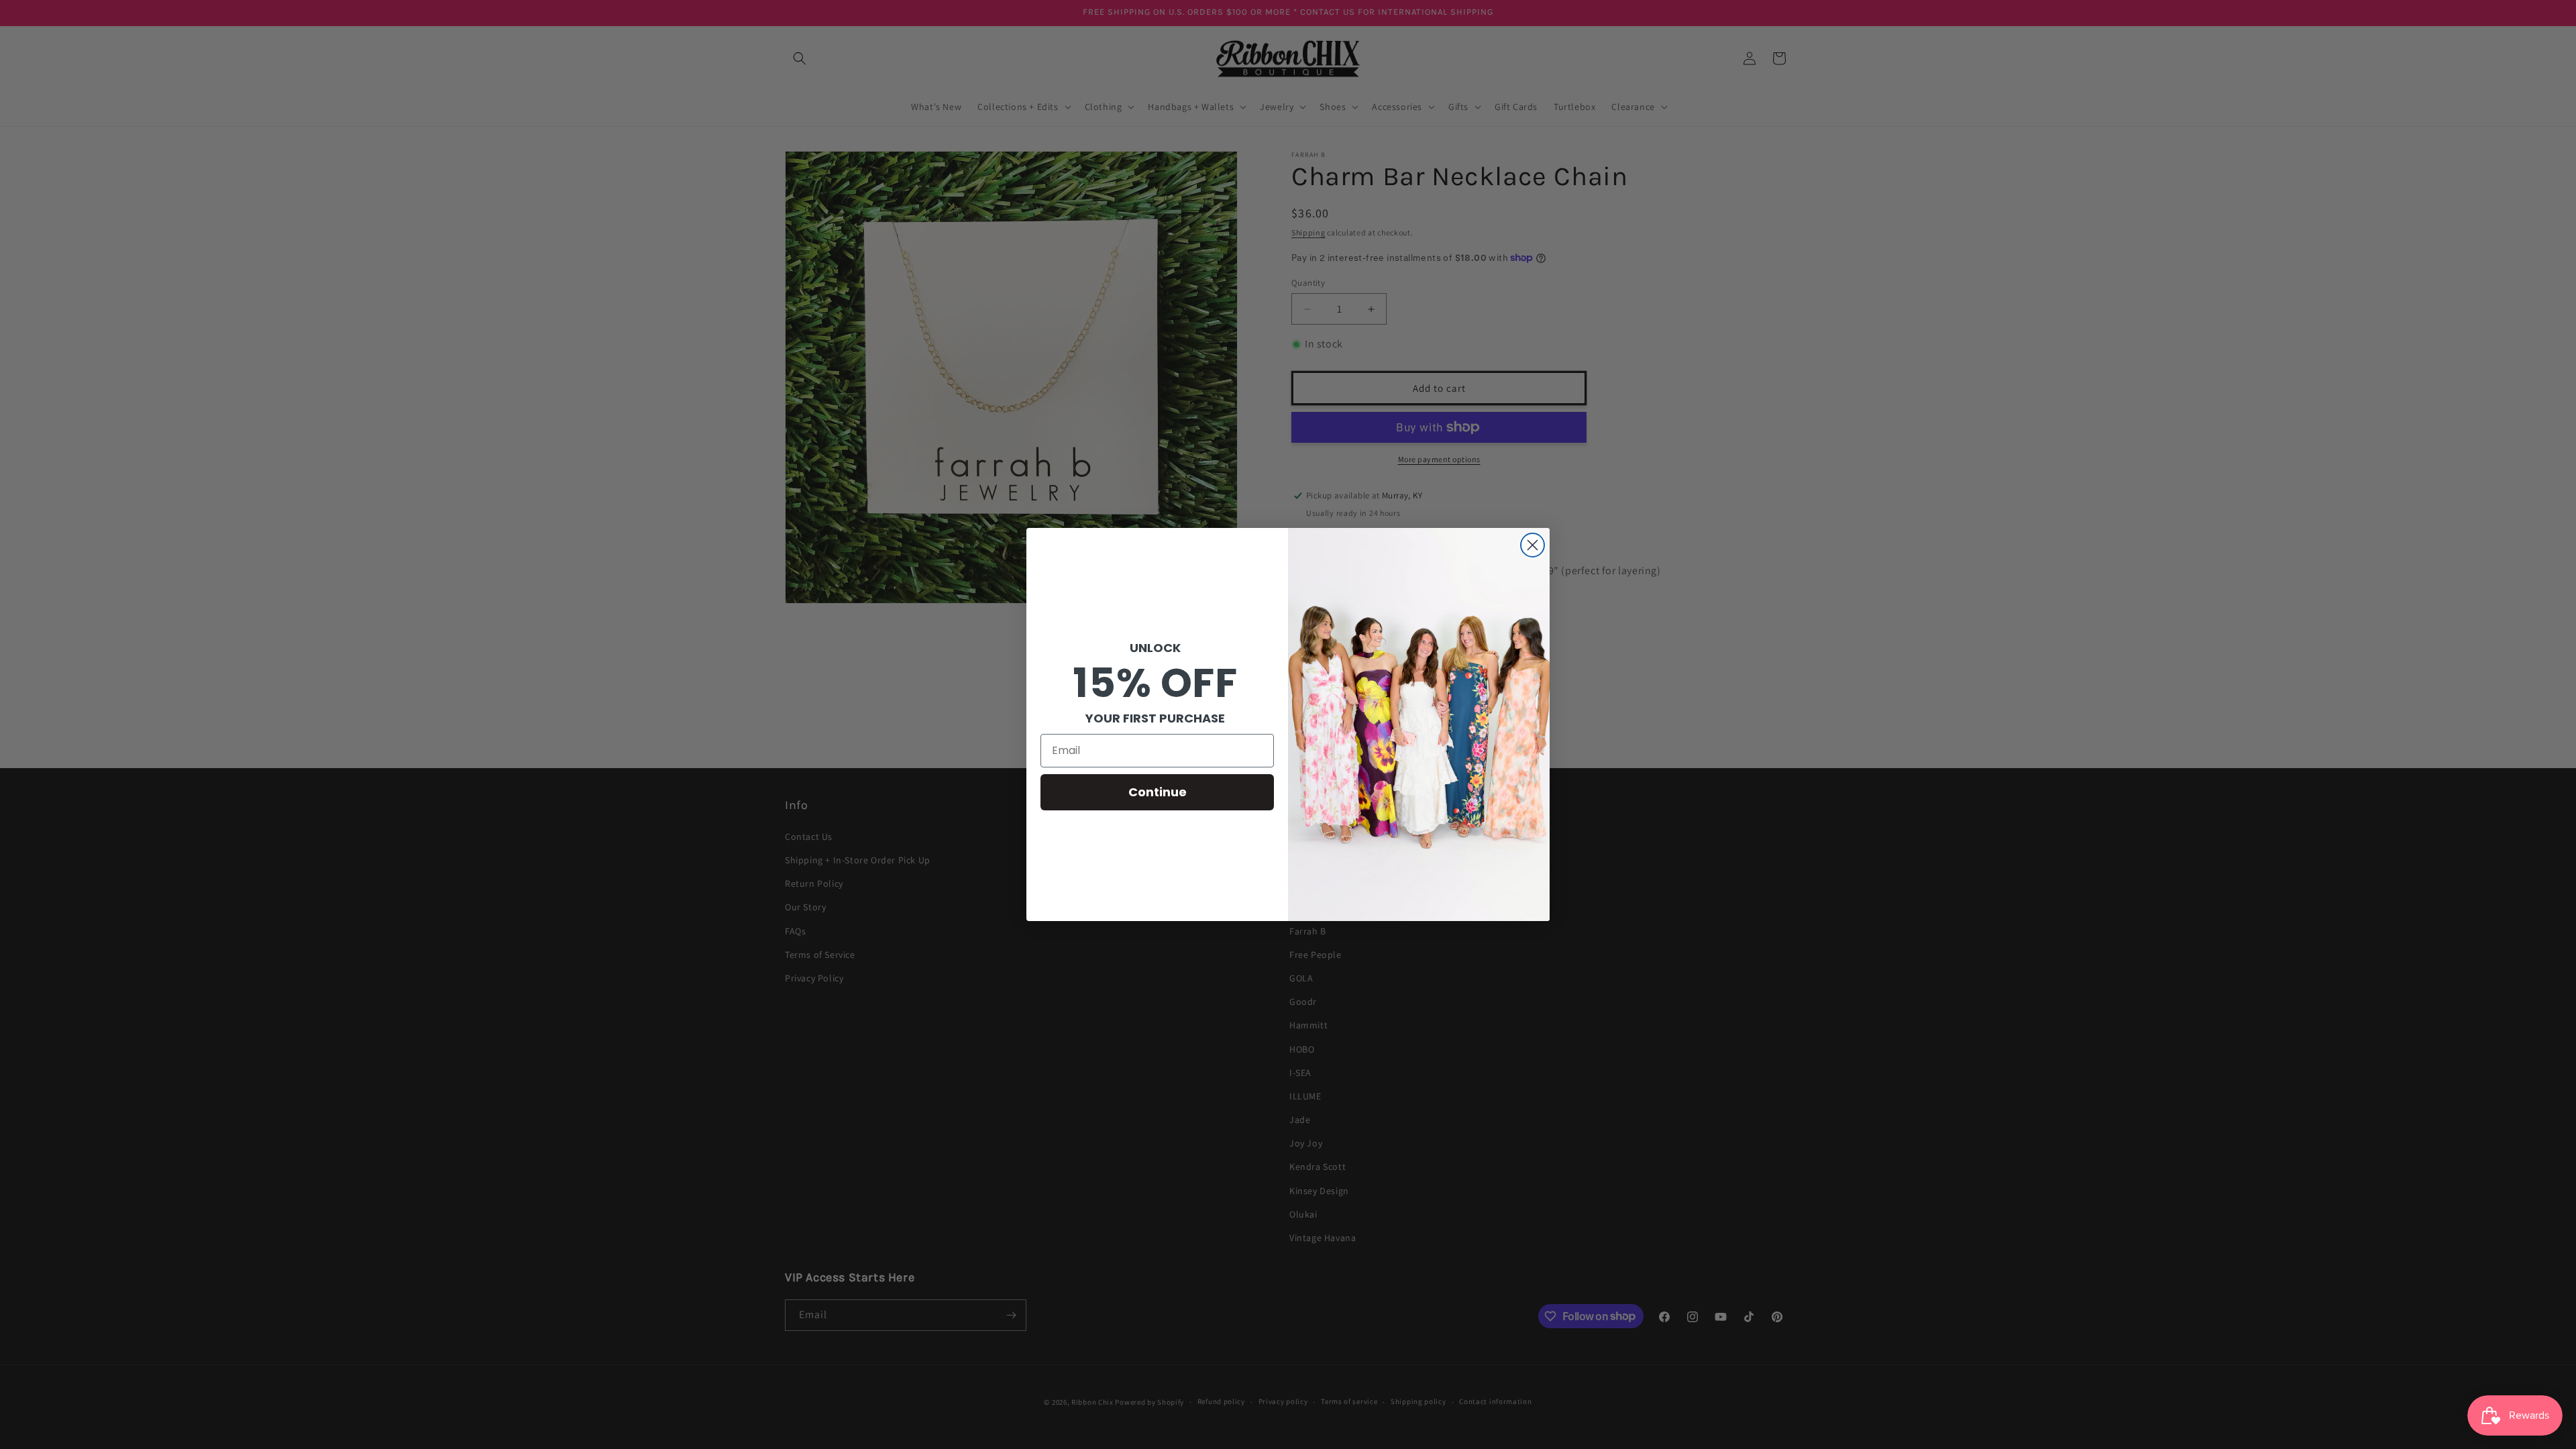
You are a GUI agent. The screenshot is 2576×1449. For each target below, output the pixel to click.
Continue (1158, 792)
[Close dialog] (1533, 545)
